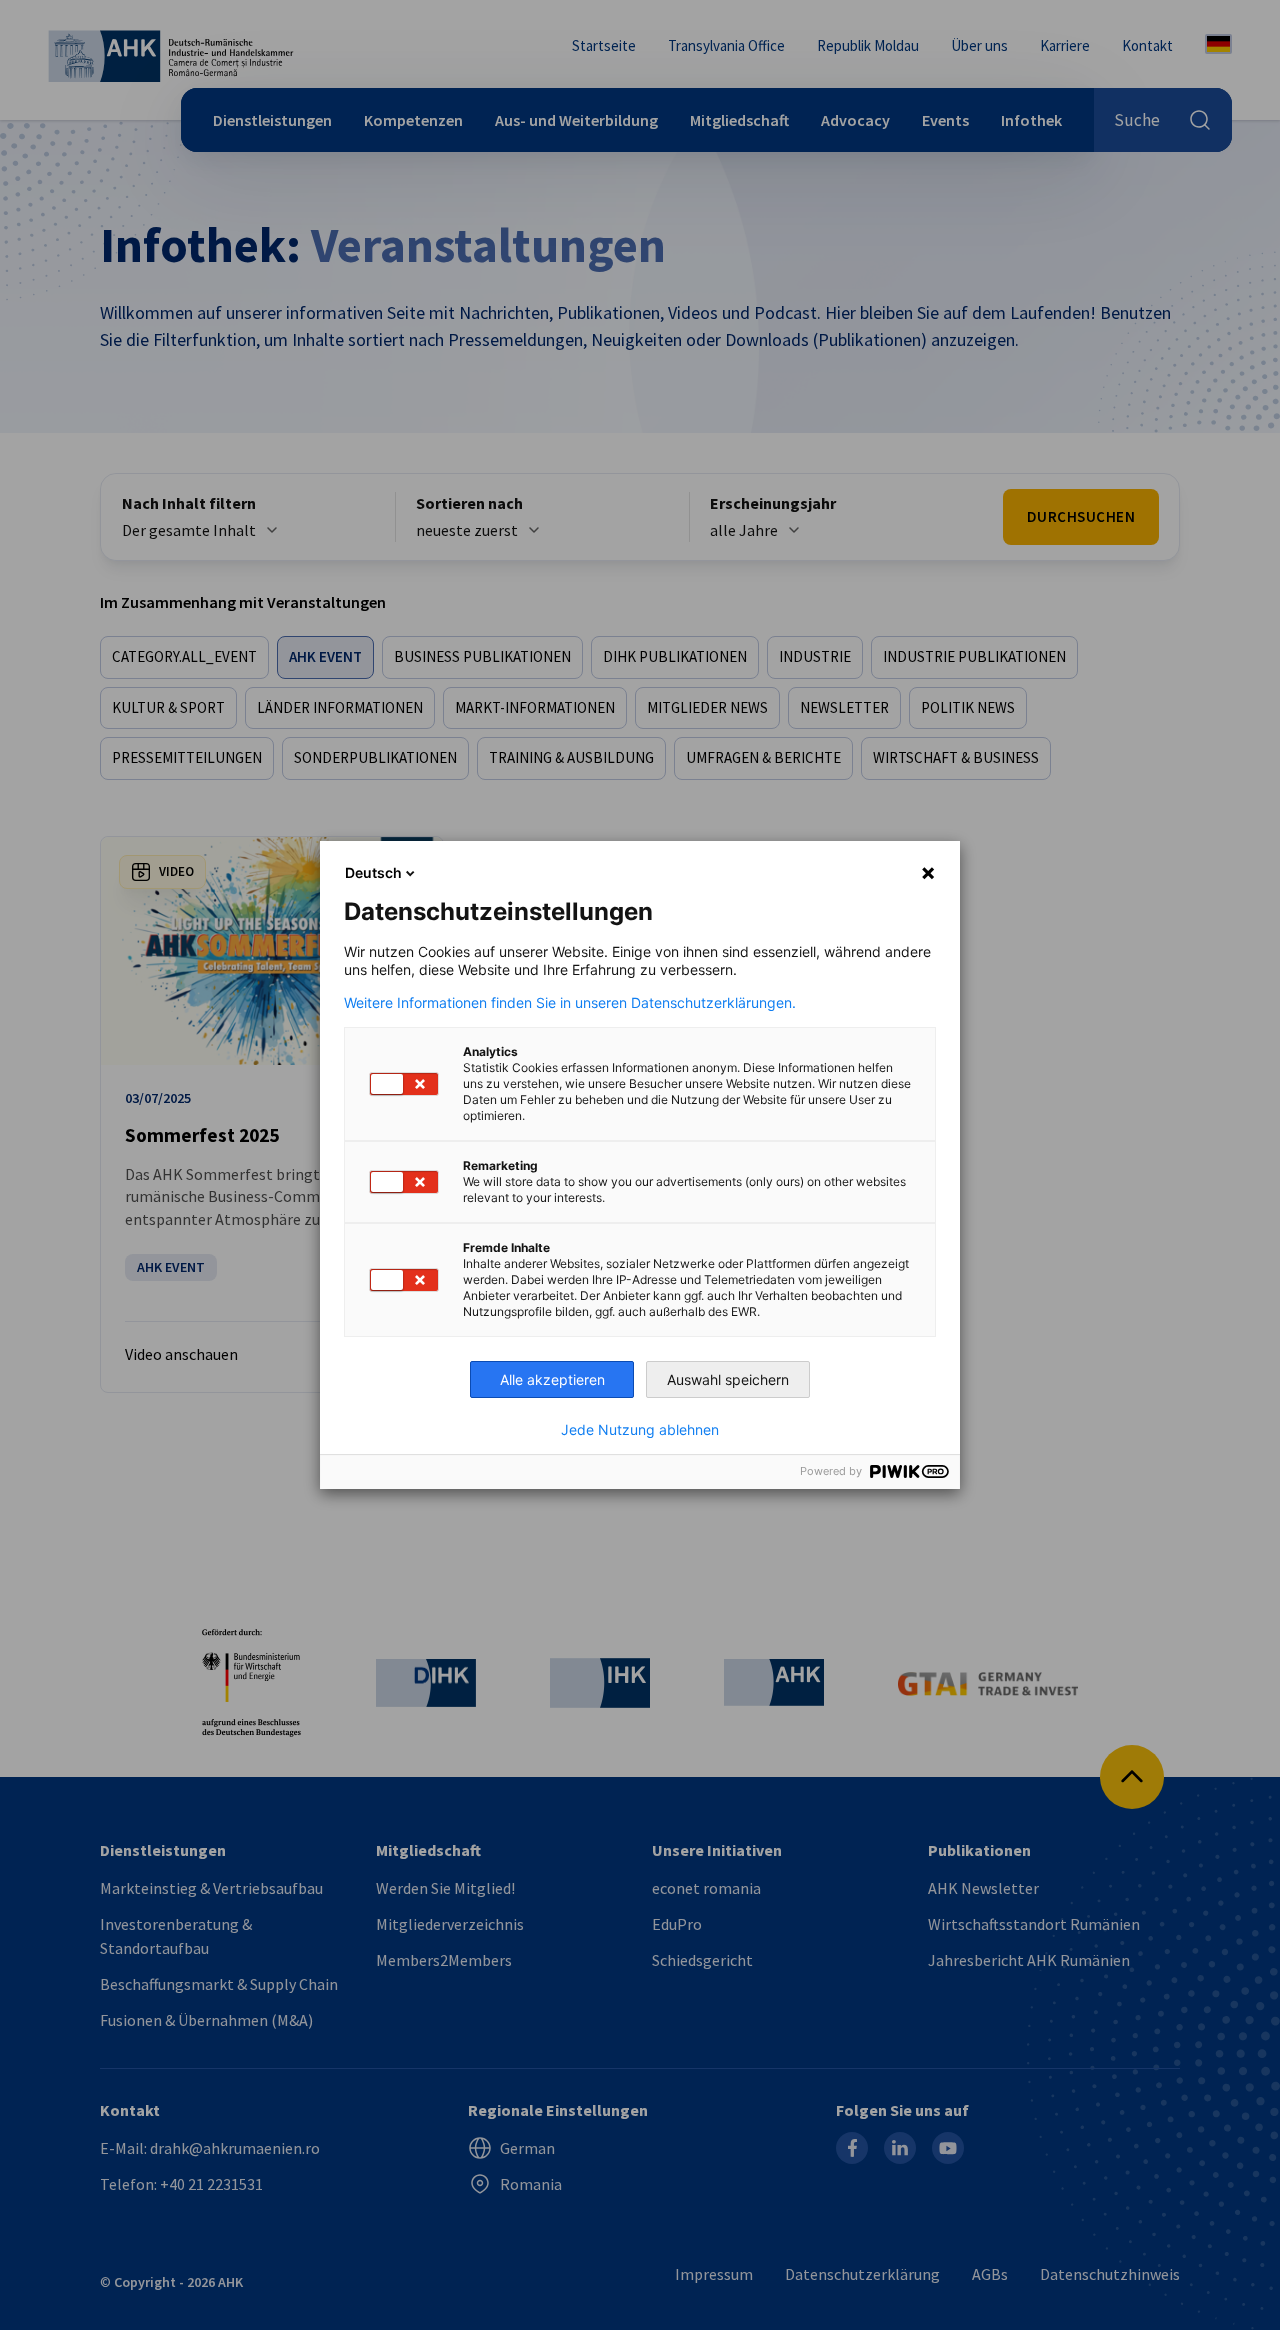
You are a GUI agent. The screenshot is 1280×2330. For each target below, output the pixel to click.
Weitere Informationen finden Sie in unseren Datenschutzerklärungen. (570, 1003)
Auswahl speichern (728, 1379)
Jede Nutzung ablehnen (640, 1430)
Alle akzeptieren (552, 1379)
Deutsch (373, 872)
